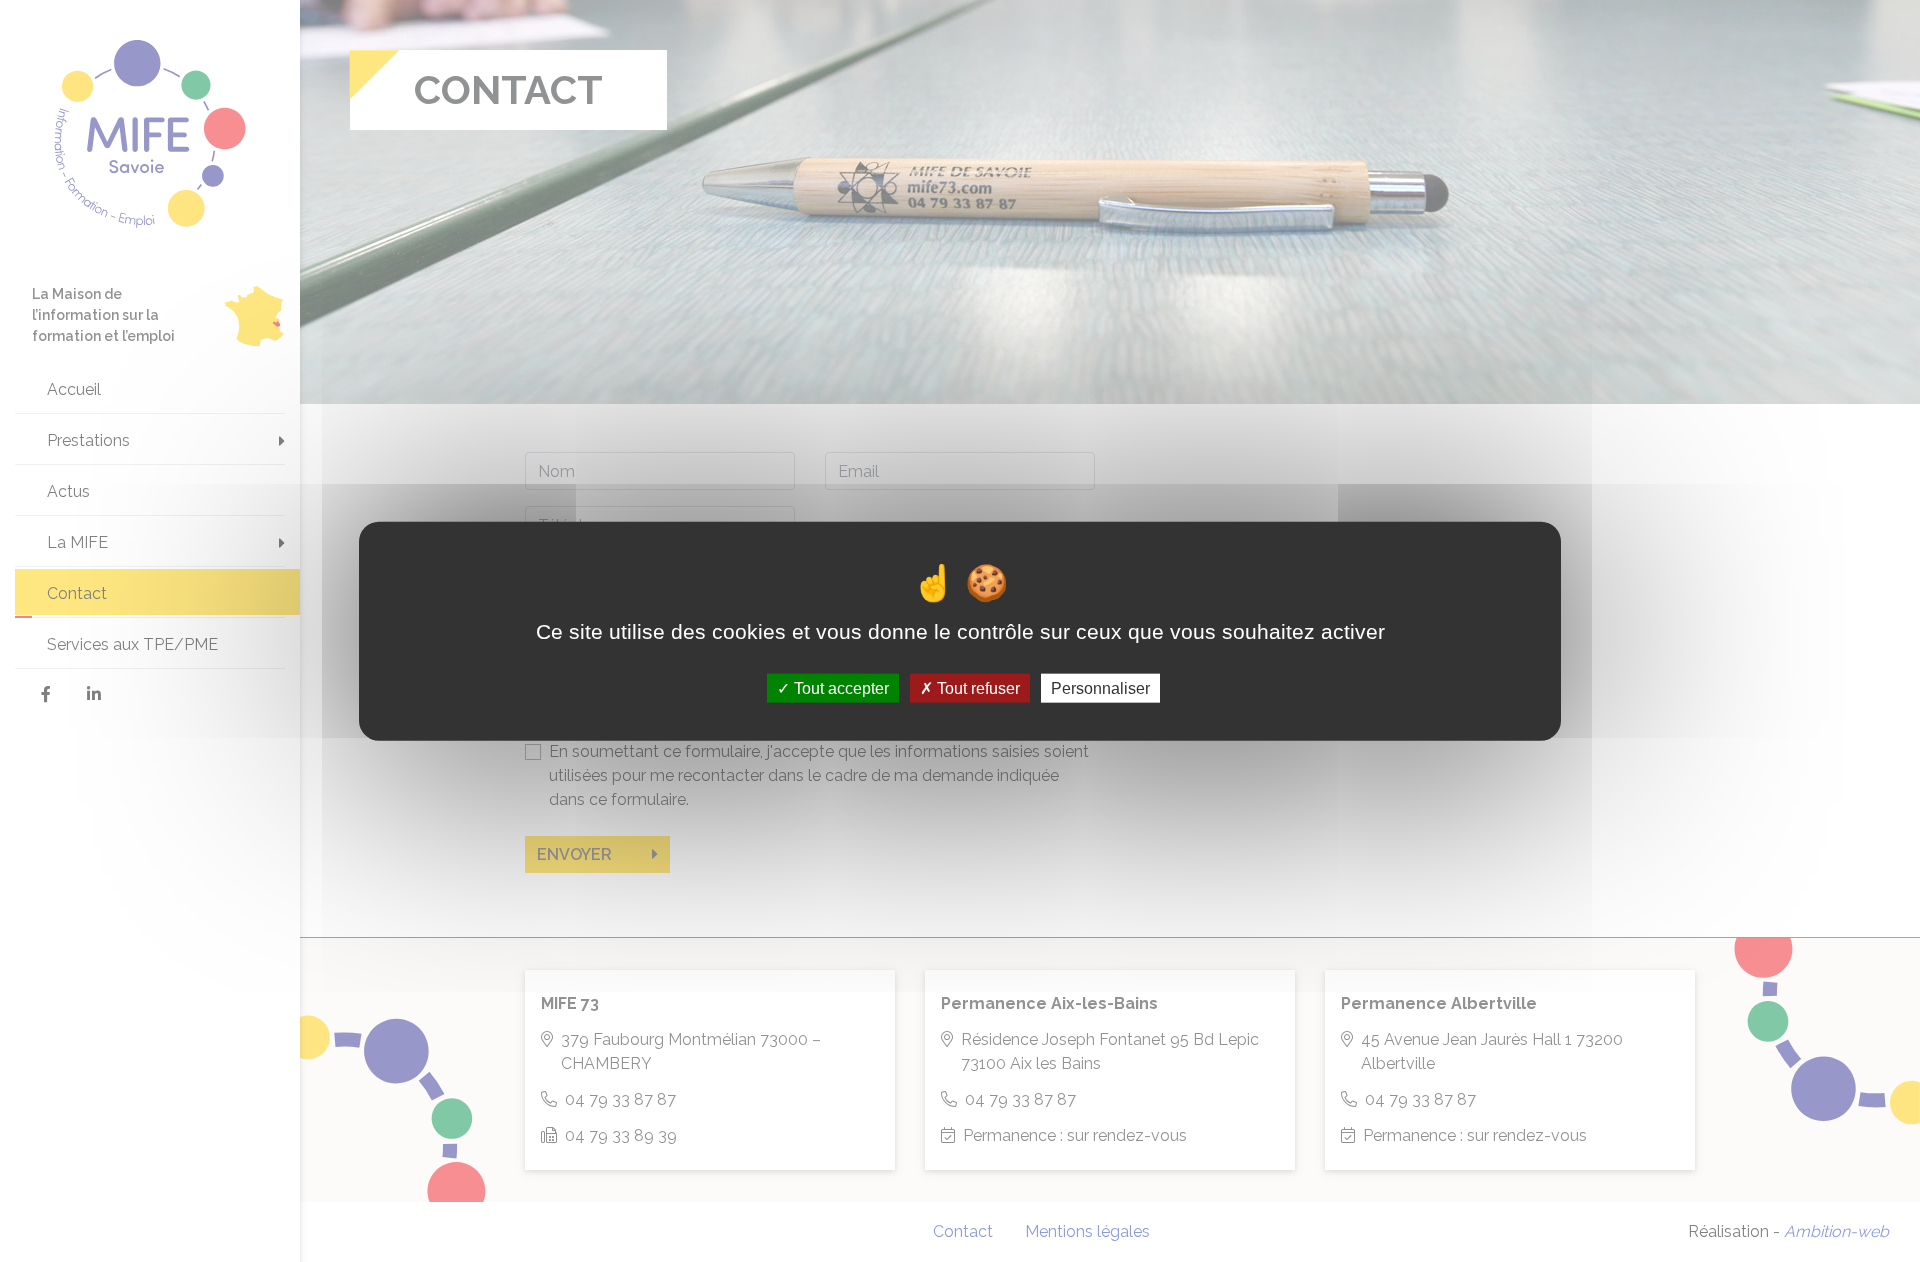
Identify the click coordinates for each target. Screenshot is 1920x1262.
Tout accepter (839, 687)
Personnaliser (1100, 687)
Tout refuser (976, 687)
